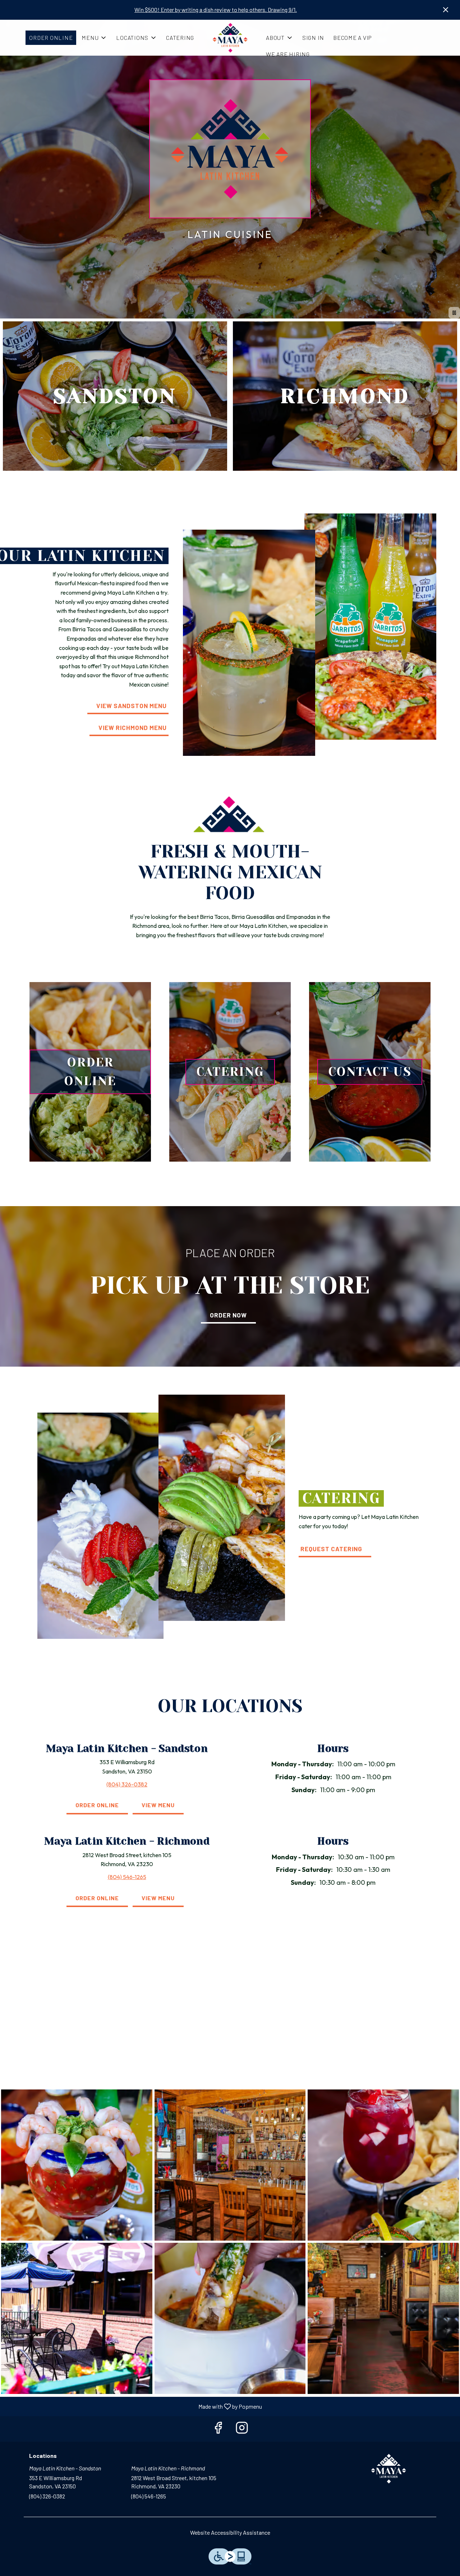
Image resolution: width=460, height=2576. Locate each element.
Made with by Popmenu (134, 2406)
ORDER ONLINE (97, 1805)
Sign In (313, 38)
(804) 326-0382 (47, 2496)
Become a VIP (353, 38)
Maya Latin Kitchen (389, 2469)
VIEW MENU (158, 1805)
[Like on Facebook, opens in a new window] (218, 2429)
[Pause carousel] (454, 313)
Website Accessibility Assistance (230, 2532)
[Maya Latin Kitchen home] (230, 38)
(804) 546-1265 (149, 2496)
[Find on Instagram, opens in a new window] (242, 2429)
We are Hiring (288, 54)
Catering (180, 38)
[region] (230, 2015)
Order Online (51, 38)
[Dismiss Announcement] (446, 10)
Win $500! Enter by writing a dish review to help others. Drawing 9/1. (216, 10)
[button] (94, 38)
